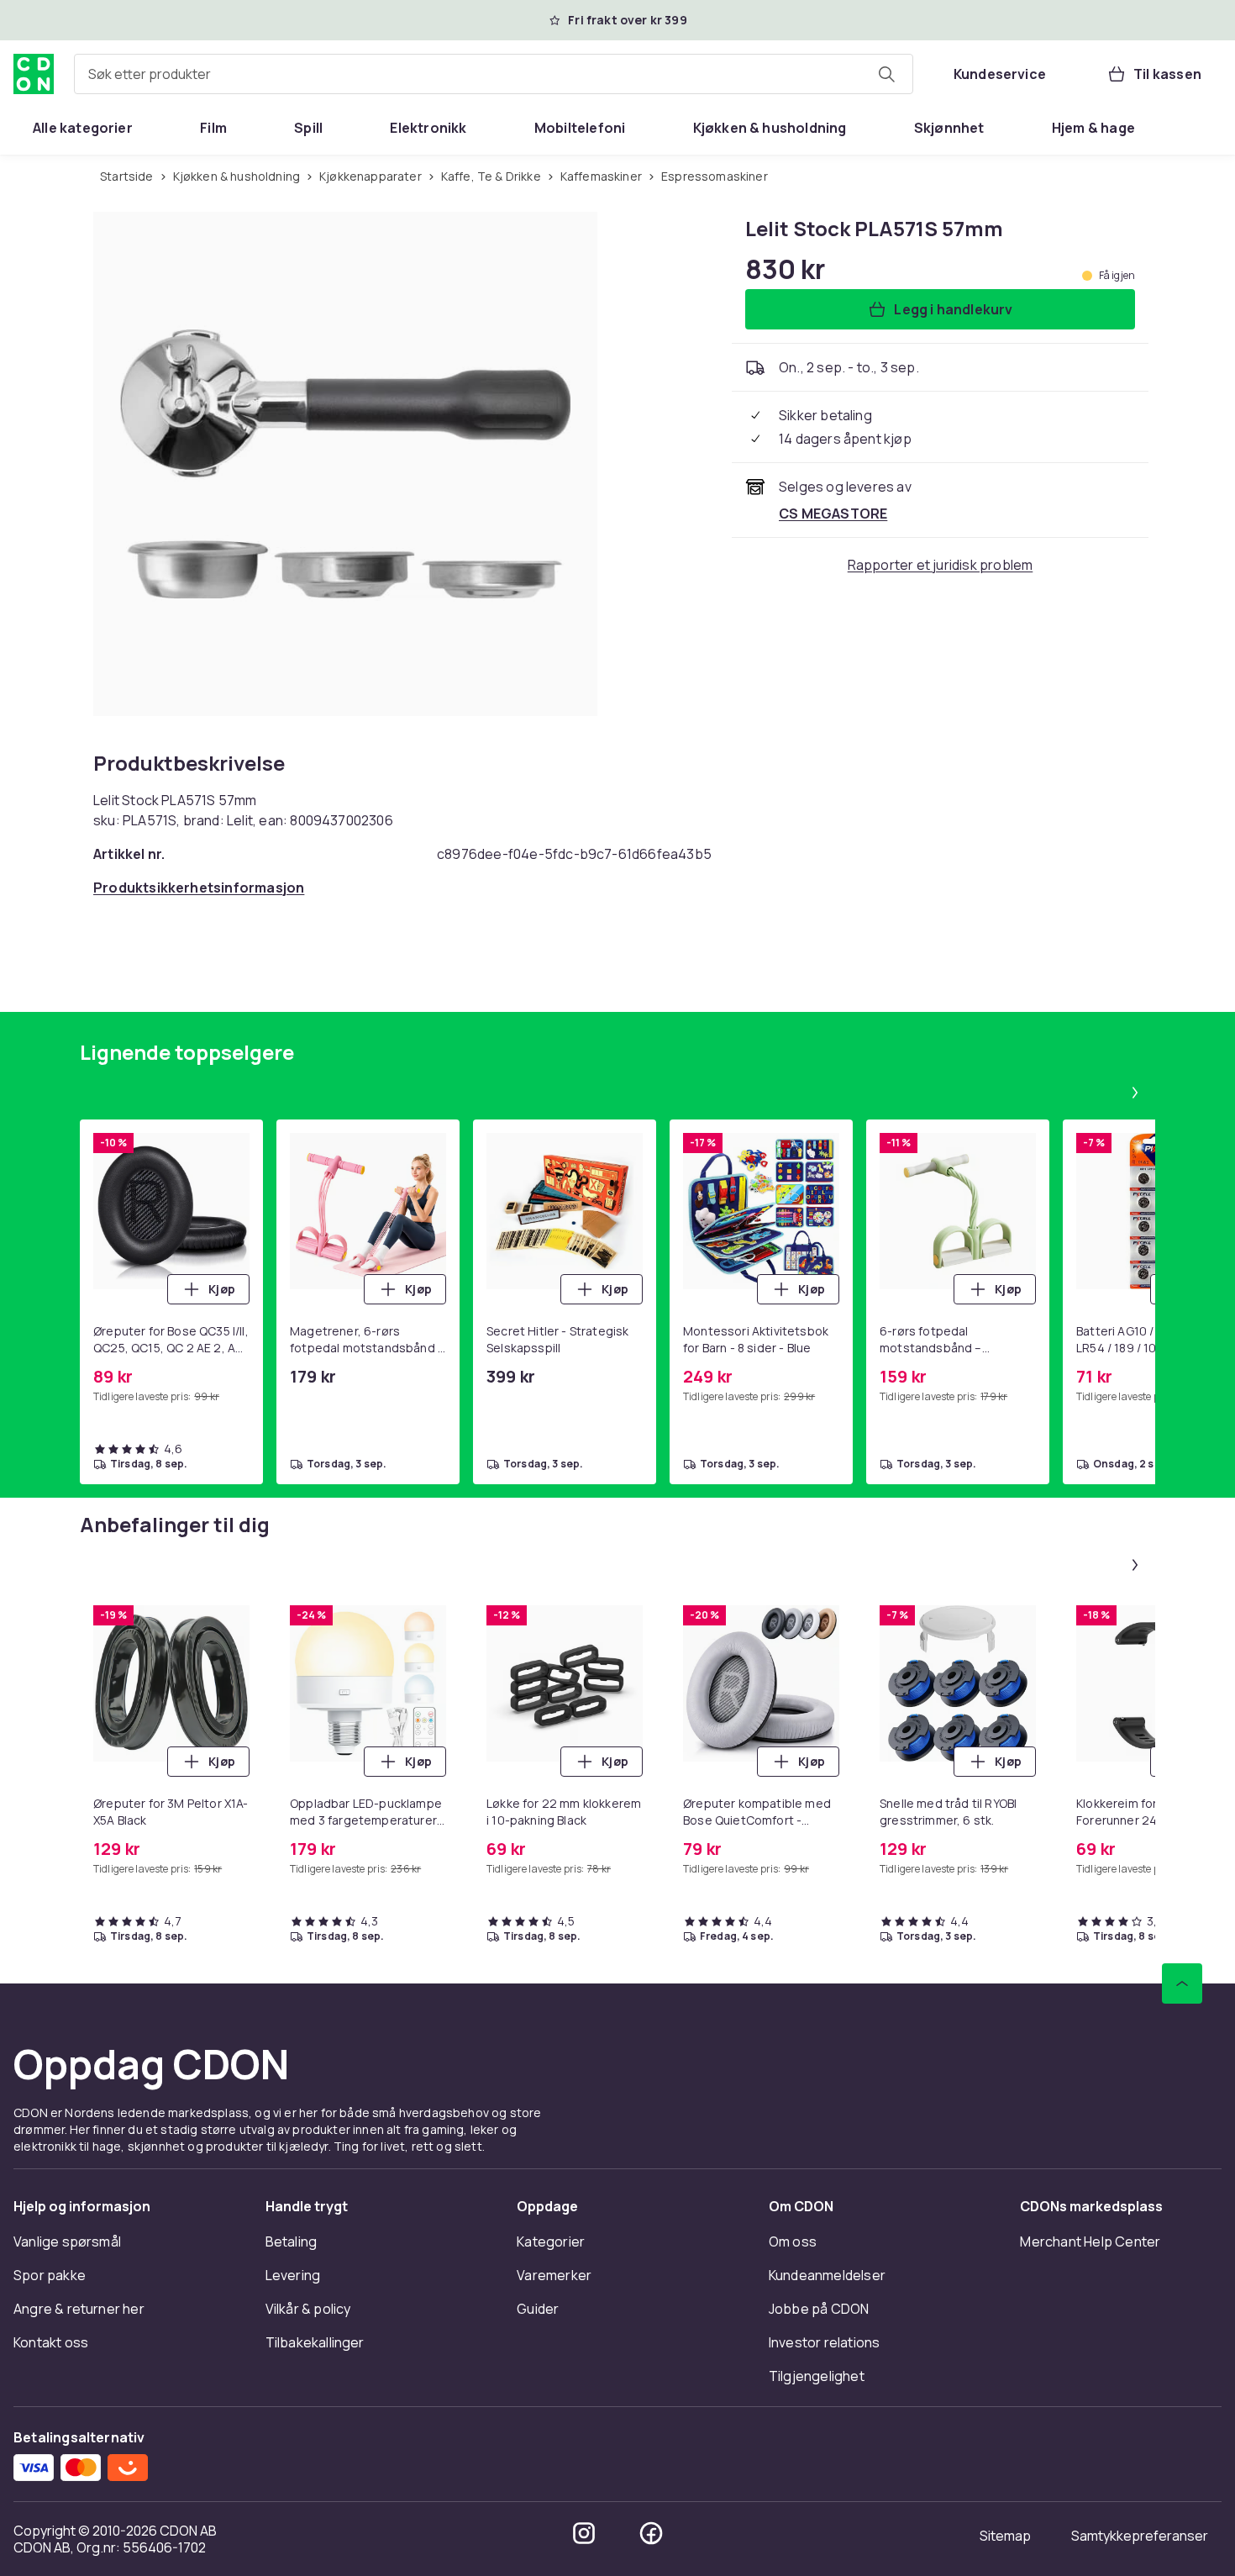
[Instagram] (584, 2533)
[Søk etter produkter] (886, 74)
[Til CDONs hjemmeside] (34, 74)
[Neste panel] (1135, 1093)
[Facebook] (651, 2533)
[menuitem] (83, 128)
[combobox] (494, 74)
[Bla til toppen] (1182, 1983)
